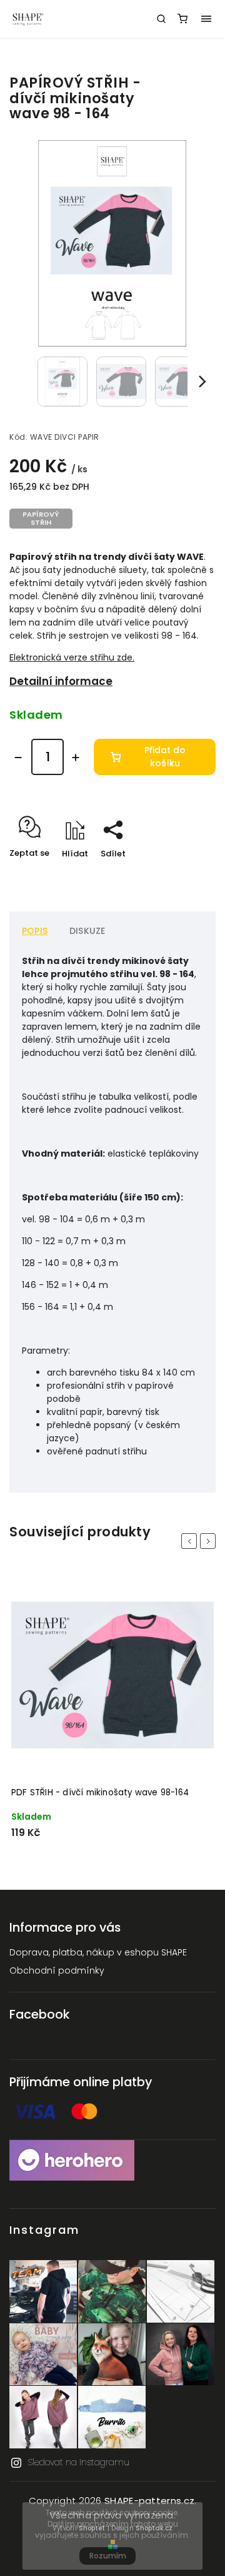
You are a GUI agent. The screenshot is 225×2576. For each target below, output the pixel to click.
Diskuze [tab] (87, 931)
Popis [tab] (35, 931)
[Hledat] (161, 19)
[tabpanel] (112, 1712)
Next (210, 1541)
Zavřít (184, 875)
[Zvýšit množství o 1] (76, 758)
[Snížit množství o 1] (18, 758)
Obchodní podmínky (57, 1970)
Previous (191, 1541)
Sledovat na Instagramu (78, 2462)
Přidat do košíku (165, 757)
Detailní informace (61, 681)
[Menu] (206, 19)
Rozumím (108, 2556)
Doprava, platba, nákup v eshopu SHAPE (98, 1952)
